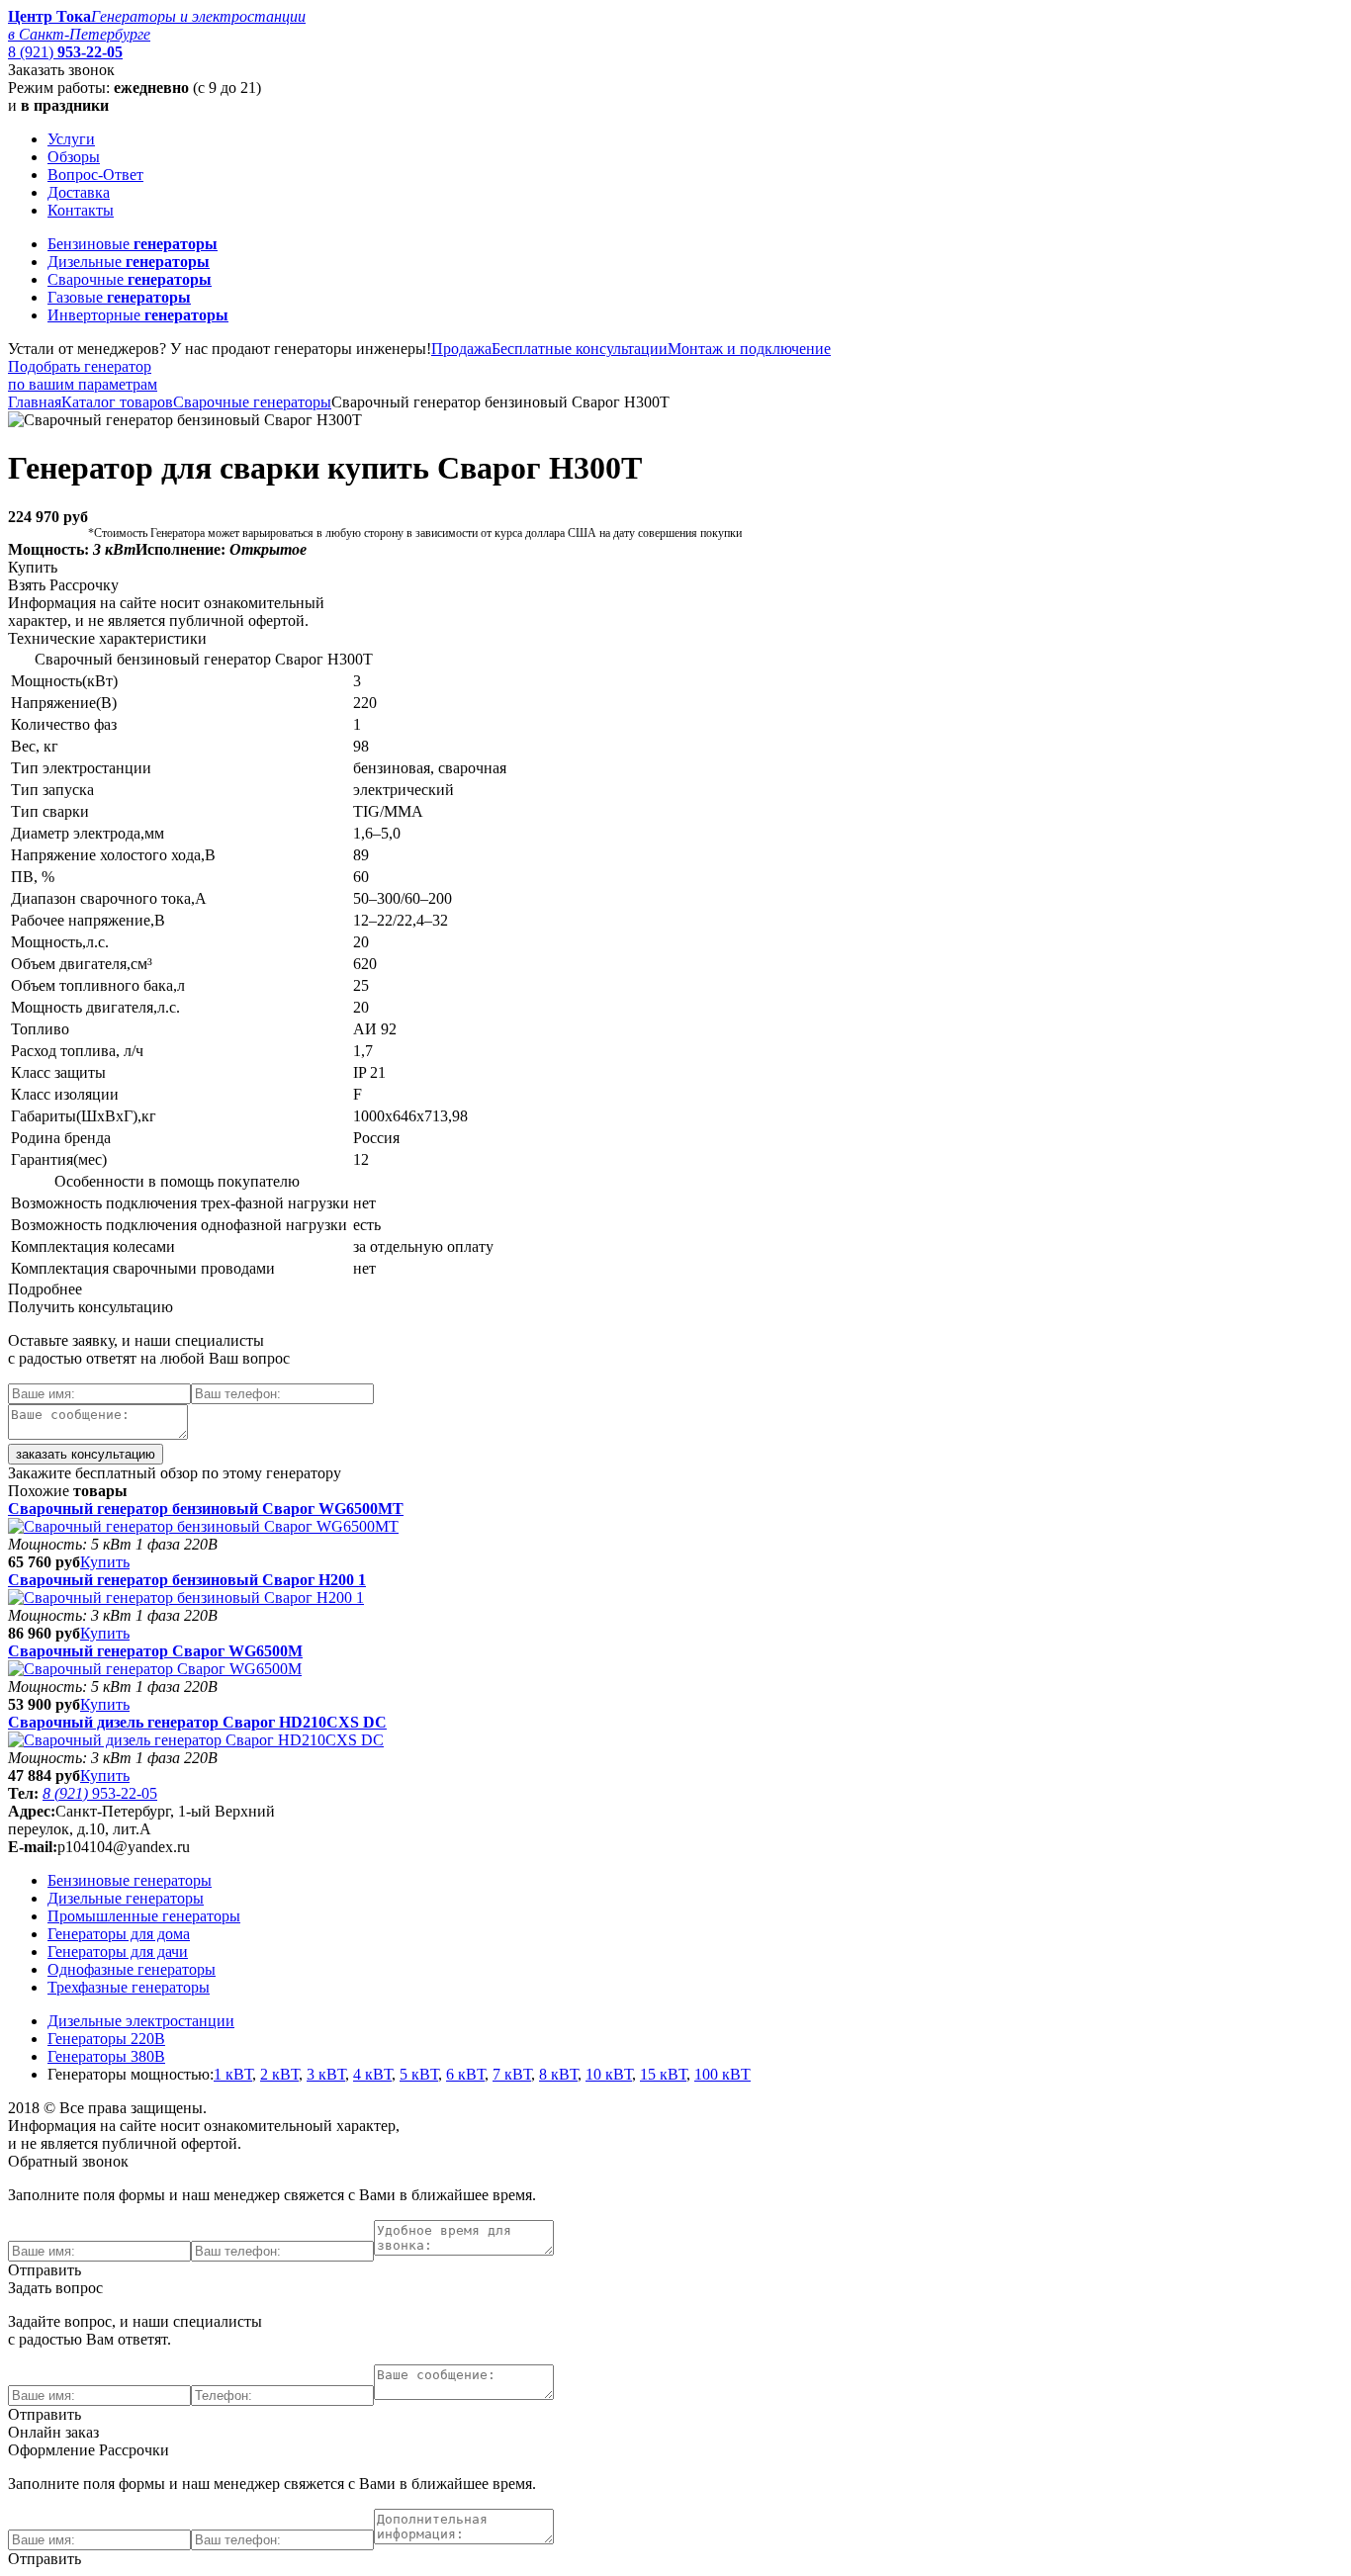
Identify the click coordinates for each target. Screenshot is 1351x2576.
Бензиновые (133, 244)
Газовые (119, 297)
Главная (35, 402)
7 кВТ (512, 2074)
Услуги (71, 139)
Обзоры (74, 157)
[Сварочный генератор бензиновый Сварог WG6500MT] (203, 1526)
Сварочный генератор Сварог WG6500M (155, 1651)
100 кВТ (722, 2074)
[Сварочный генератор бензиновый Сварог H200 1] (186, 1598)
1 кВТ (233, 2074)
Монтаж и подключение (749, 349)
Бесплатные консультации (580, 349)
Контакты (81, 210)
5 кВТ (419, 2074)
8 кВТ (558, 2074)
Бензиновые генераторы (130, 1880)
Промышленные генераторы (144, 1916)
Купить (105, 1562)
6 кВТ (465, 2074)
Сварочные (130, 279)
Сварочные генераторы (252, 402)
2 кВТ (279, 2074)
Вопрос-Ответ (95, 175)
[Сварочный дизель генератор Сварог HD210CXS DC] (196, 1740)
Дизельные (129, 262)
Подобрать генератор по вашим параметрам (83, 375)
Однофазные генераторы (132, 1969)
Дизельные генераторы (126, 1898)
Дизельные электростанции (141, 2021)
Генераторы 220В (106, 2039)
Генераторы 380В (106, 2056)
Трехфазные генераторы (129, 1987)
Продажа (461, 349)
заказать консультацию (86, 1454)
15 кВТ (663, 2074)
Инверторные (138, 315)
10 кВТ (609, 2074)
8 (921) (65, 52)
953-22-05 (100, 1793)
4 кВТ (372, 2074)
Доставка (79, 192)
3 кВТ (326, 2074)
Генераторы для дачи (118, 1952)
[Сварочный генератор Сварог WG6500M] (155, 1669)
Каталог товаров (117, 402)
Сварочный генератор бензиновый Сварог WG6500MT (206, 1509)
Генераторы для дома (119, 1934)
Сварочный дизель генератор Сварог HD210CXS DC (197, 1722)
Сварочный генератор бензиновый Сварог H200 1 (187, 1580)
